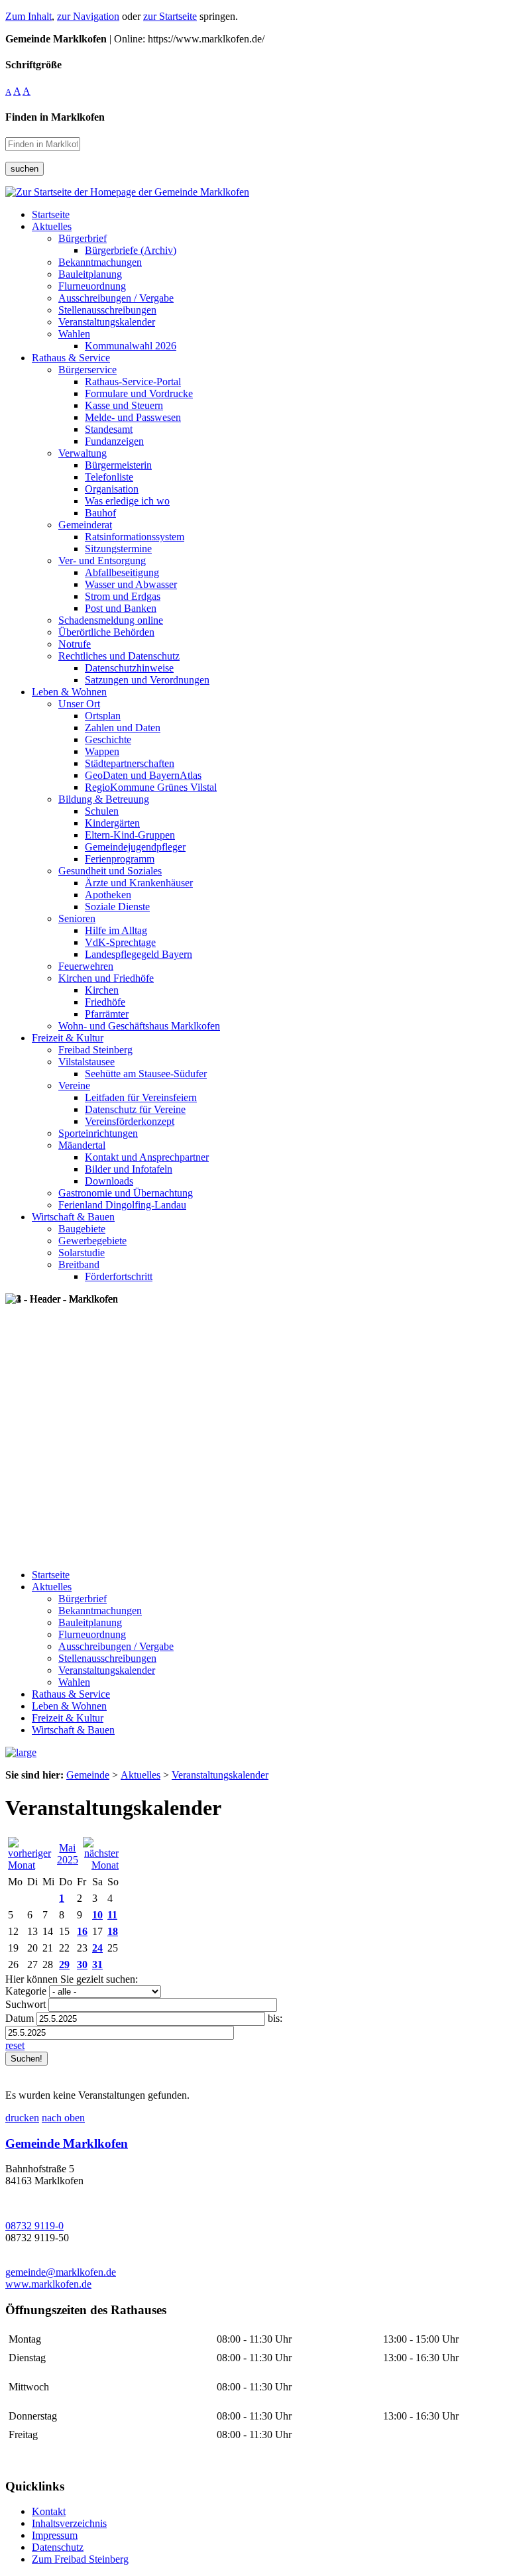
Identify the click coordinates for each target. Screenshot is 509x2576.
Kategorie (26, 1991)
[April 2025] (30, 1865)
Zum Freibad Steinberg (80, 2559)
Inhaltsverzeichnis (69, 2523)
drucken (22, 2118)
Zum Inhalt (28, 16)
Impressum (55, 2535)
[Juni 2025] (101, 1865)
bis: (275, 2018)
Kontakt (49, 2511)
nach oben (63, 2118)
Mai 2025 (68, 1854)
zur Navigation (88, 16)
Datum (20, 2018)
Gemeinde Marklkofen (67, 2143)
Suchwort (26, 2004)
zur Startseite (170, 16)
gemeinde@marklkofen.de (61, 2272)
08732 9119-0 (34, 2226)
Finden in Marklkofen (55, 117)
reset (15, 2045)
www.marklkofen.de (48, 2284)
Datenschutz (58, 2547)
